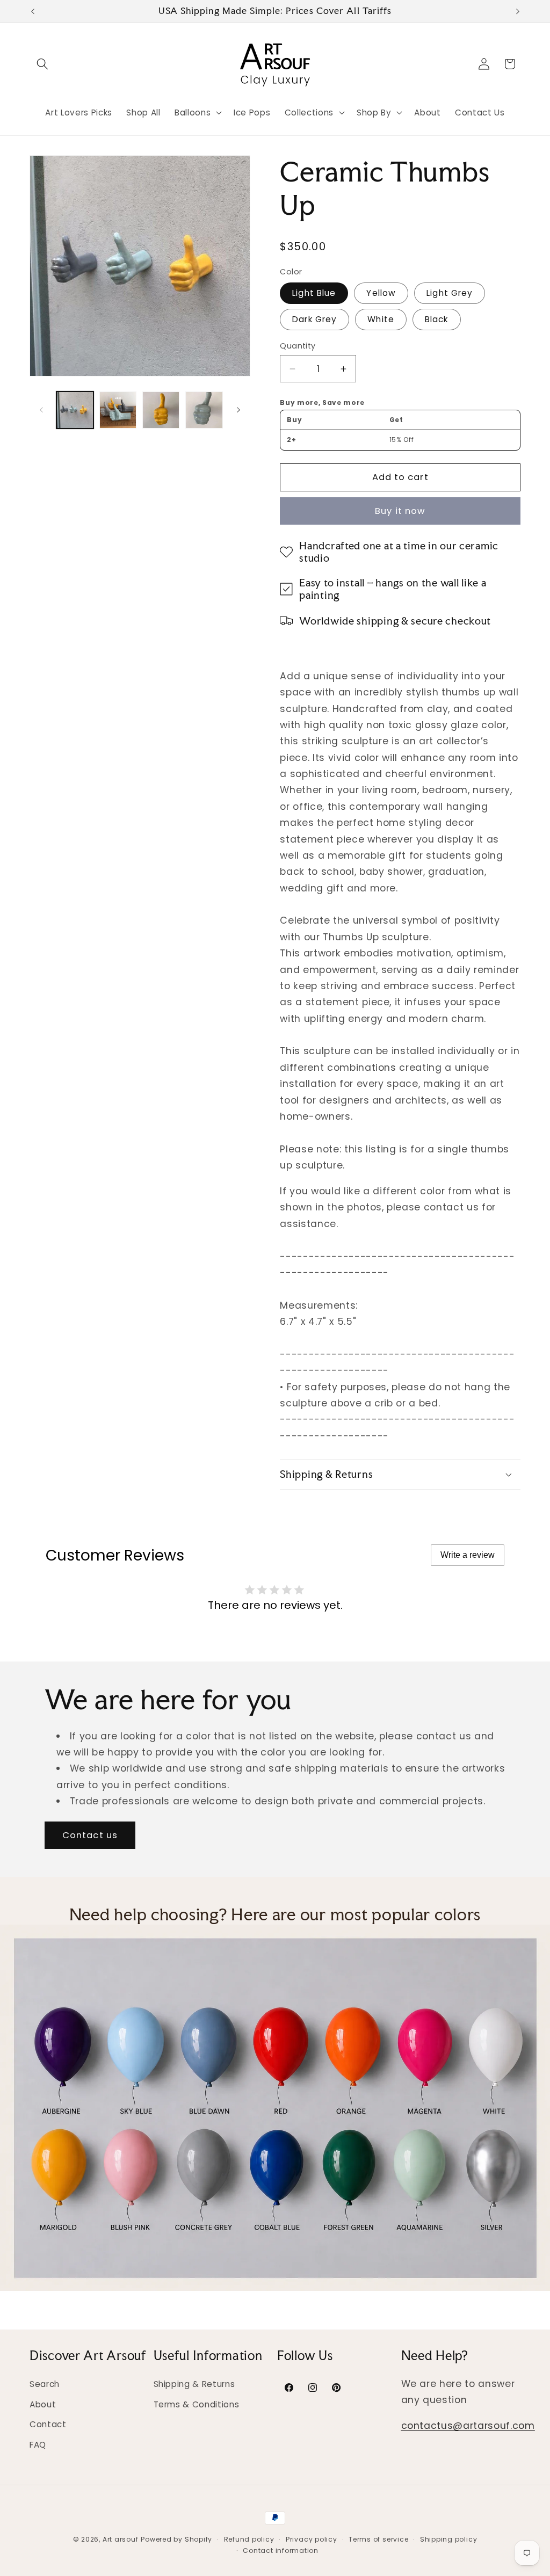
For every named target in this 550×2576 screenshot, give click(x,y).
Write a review (468, 1555)
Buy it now (400, 511)
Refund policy (249, 2539)
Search (45, 2384)
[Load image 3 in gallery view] (161, 410)
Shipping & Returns (194, 2384)
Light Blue (314, 293)
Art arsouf (121, 2539)
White (381, 319)
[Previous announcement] (33, 11)
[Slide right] (238, 410)
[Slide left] (41, 410)
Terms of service (378, 2539)
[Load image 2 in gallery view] (118, 410)
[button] (42, 64)
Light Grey (450, 293)
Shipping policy (449, 2539)
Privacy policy (312, 2539)
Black (437, 319)
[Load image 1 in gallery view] (75, 410)
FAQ (38, 2445)
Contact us (90, 1835)
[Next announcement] (518, 11)
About (43, 2404)
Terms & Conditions (197, 2404)
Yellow (381, 293)
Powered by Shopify (176, 2539)
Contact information (281, 2550)
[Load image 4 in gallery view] (204, 410)
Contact (48, 2424)
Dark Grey (314, 319)
